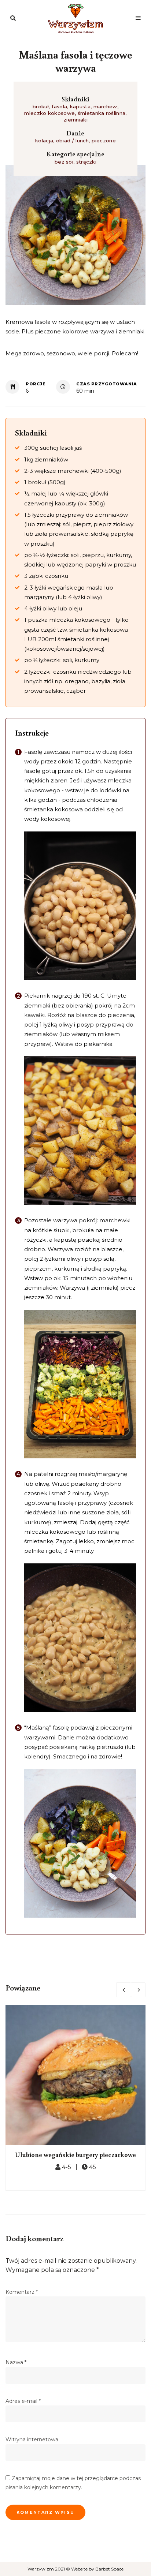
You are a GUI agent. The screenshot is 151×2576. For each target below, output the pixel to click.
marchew (105, 106)
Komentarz (22, 2292)
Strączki (86, 162)
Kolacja (44, 141)
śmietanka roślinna (102, 113)
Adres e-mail (23, 2401)
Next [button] (138, 1990)
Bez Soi (64, 162)
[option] (75, 2098)
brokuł (41, 106)
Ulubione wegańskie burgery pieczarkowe (75, 2154)
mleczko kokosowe (49, 113)
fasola (59, 106)
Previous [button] (124, 1990)
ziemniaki (75, 120)
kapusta (80, 106)
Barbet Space (109, 2569)
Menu (138, 18)
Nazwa (16, 2362)
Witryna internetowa (32, 2439)
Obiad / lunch (73, 141)
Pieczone (104, 141)
